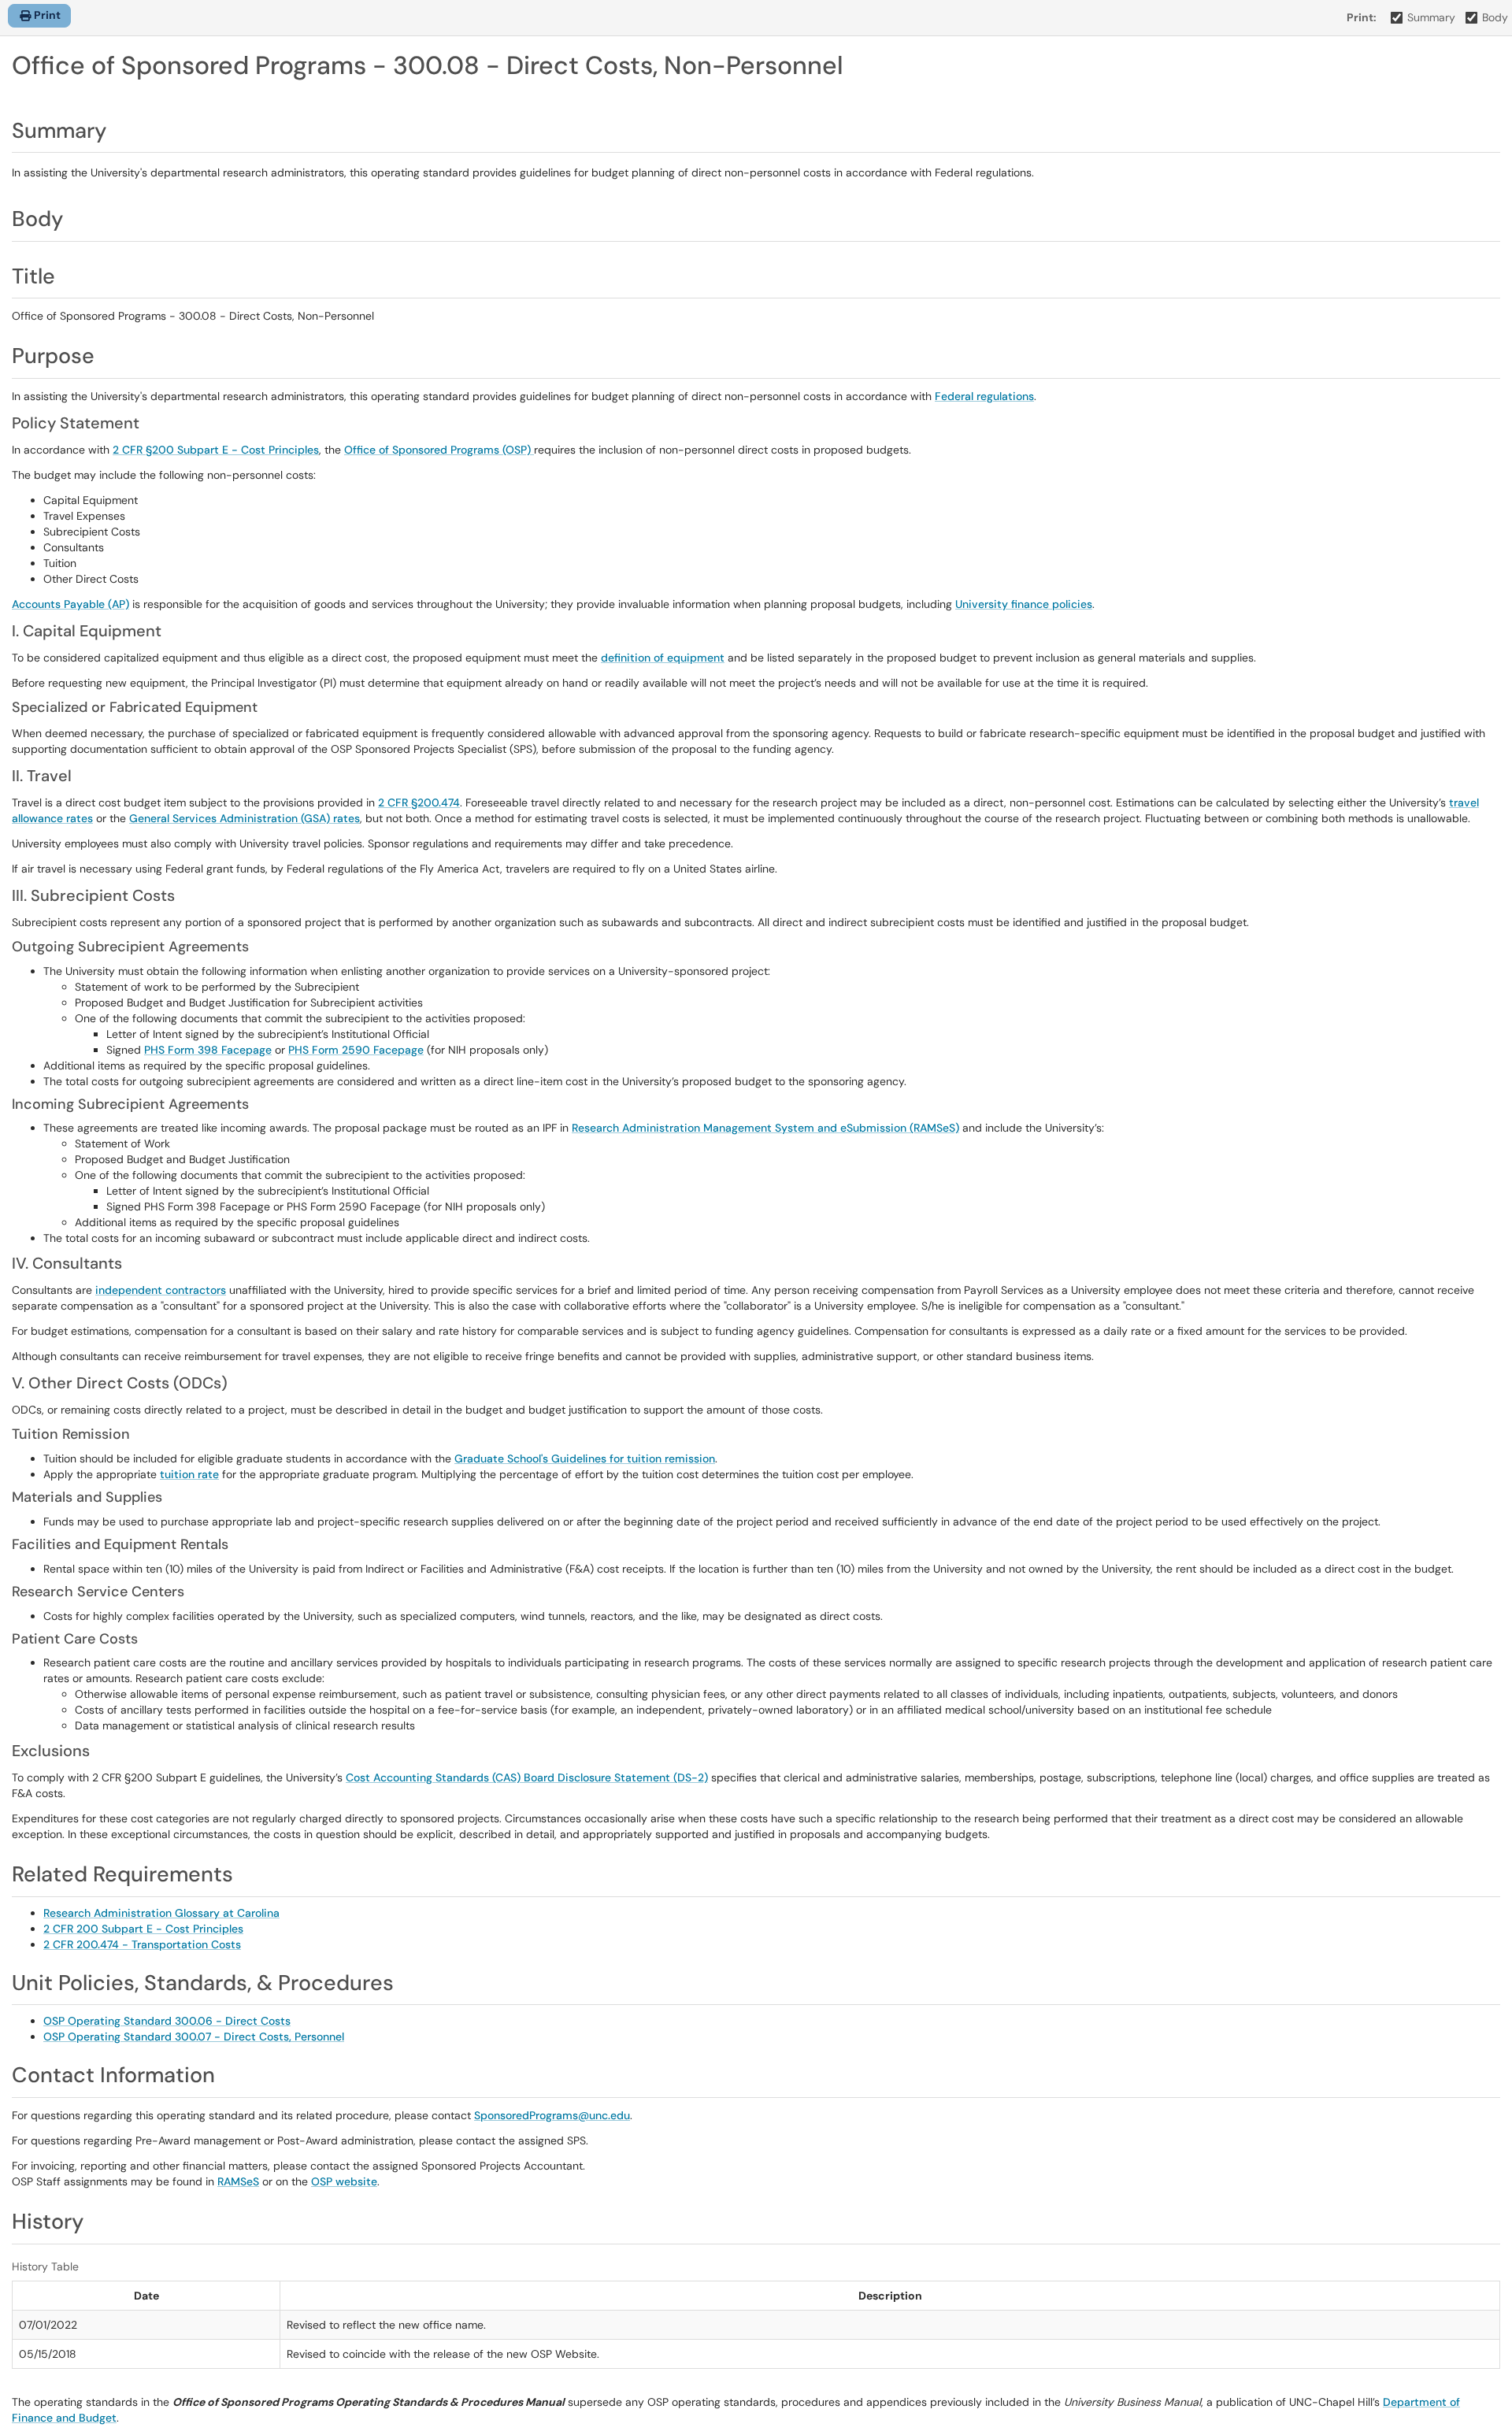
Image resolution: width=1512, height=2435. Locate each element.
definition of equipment (663, 658)
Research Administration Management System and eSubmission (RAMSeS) (765, 1128)
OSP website (344, 2181)
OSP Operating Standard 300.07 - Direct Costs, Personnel (194, 2037)
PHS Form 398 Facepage (208, 1050)
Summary (1431, 17)
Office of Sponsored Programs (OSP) (439, 450)
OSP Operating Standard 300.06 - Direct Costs (167, 2021)
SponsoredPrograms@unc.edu (552, 2115)
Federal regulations (984, 396)
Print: (1362, 17)
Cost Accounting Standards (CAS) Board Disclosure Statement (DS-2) (527, 1777)
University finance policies (1024, 604)
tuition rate (189, 1474)
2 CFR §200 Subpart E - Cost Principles (216, 450)
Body (1495, 17)
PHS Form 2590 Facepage (356, 1050)
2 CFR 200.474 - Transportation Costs (142, 1944)
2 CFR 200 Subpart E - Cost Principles (143, 1929)
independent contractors (161, 1290)
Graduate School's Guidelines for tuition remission (585, 1458)
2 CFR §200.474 (419, 802)
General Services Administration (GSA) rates (245, 818)
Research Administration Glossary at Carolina (161, 1913)
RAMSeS (238, 2181)
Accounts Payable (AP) (70, 604)
